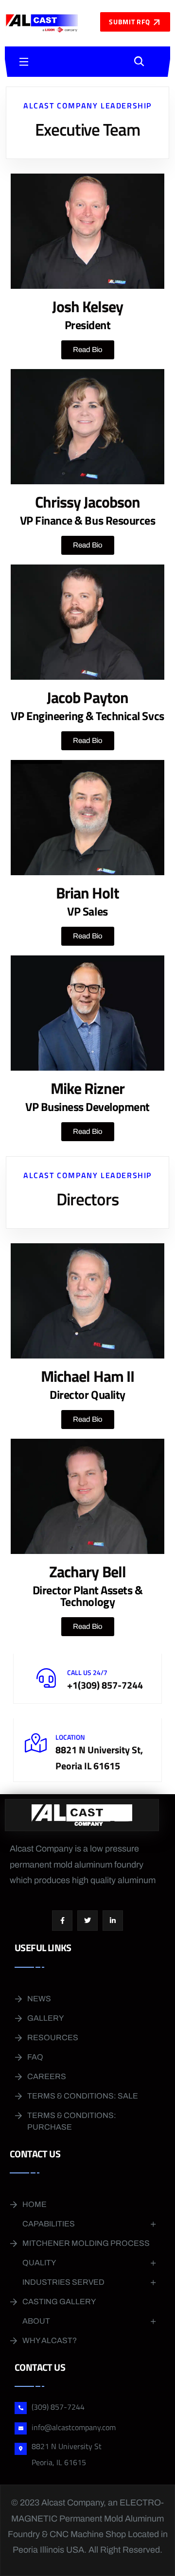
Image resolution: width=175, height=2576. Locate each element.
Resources (53, 2038)
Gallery (45, 2018)
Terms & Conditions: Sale (83, 2096)
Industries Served (63, 2282)
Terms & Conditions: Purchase (72, 2121)
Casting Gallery (59, 2302)
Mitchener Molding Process (86, 2243)
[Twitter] (87, 1921)
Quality (39, 2263)
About (36, 2321)
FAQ (35, 2057)
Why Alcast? (50, 2340)
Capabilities (49, 2224)
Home (35, 2204)
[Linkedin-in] (113, 1921)
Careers (47, 2076)
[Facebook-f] (62, 1921)
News (39, 1999)
